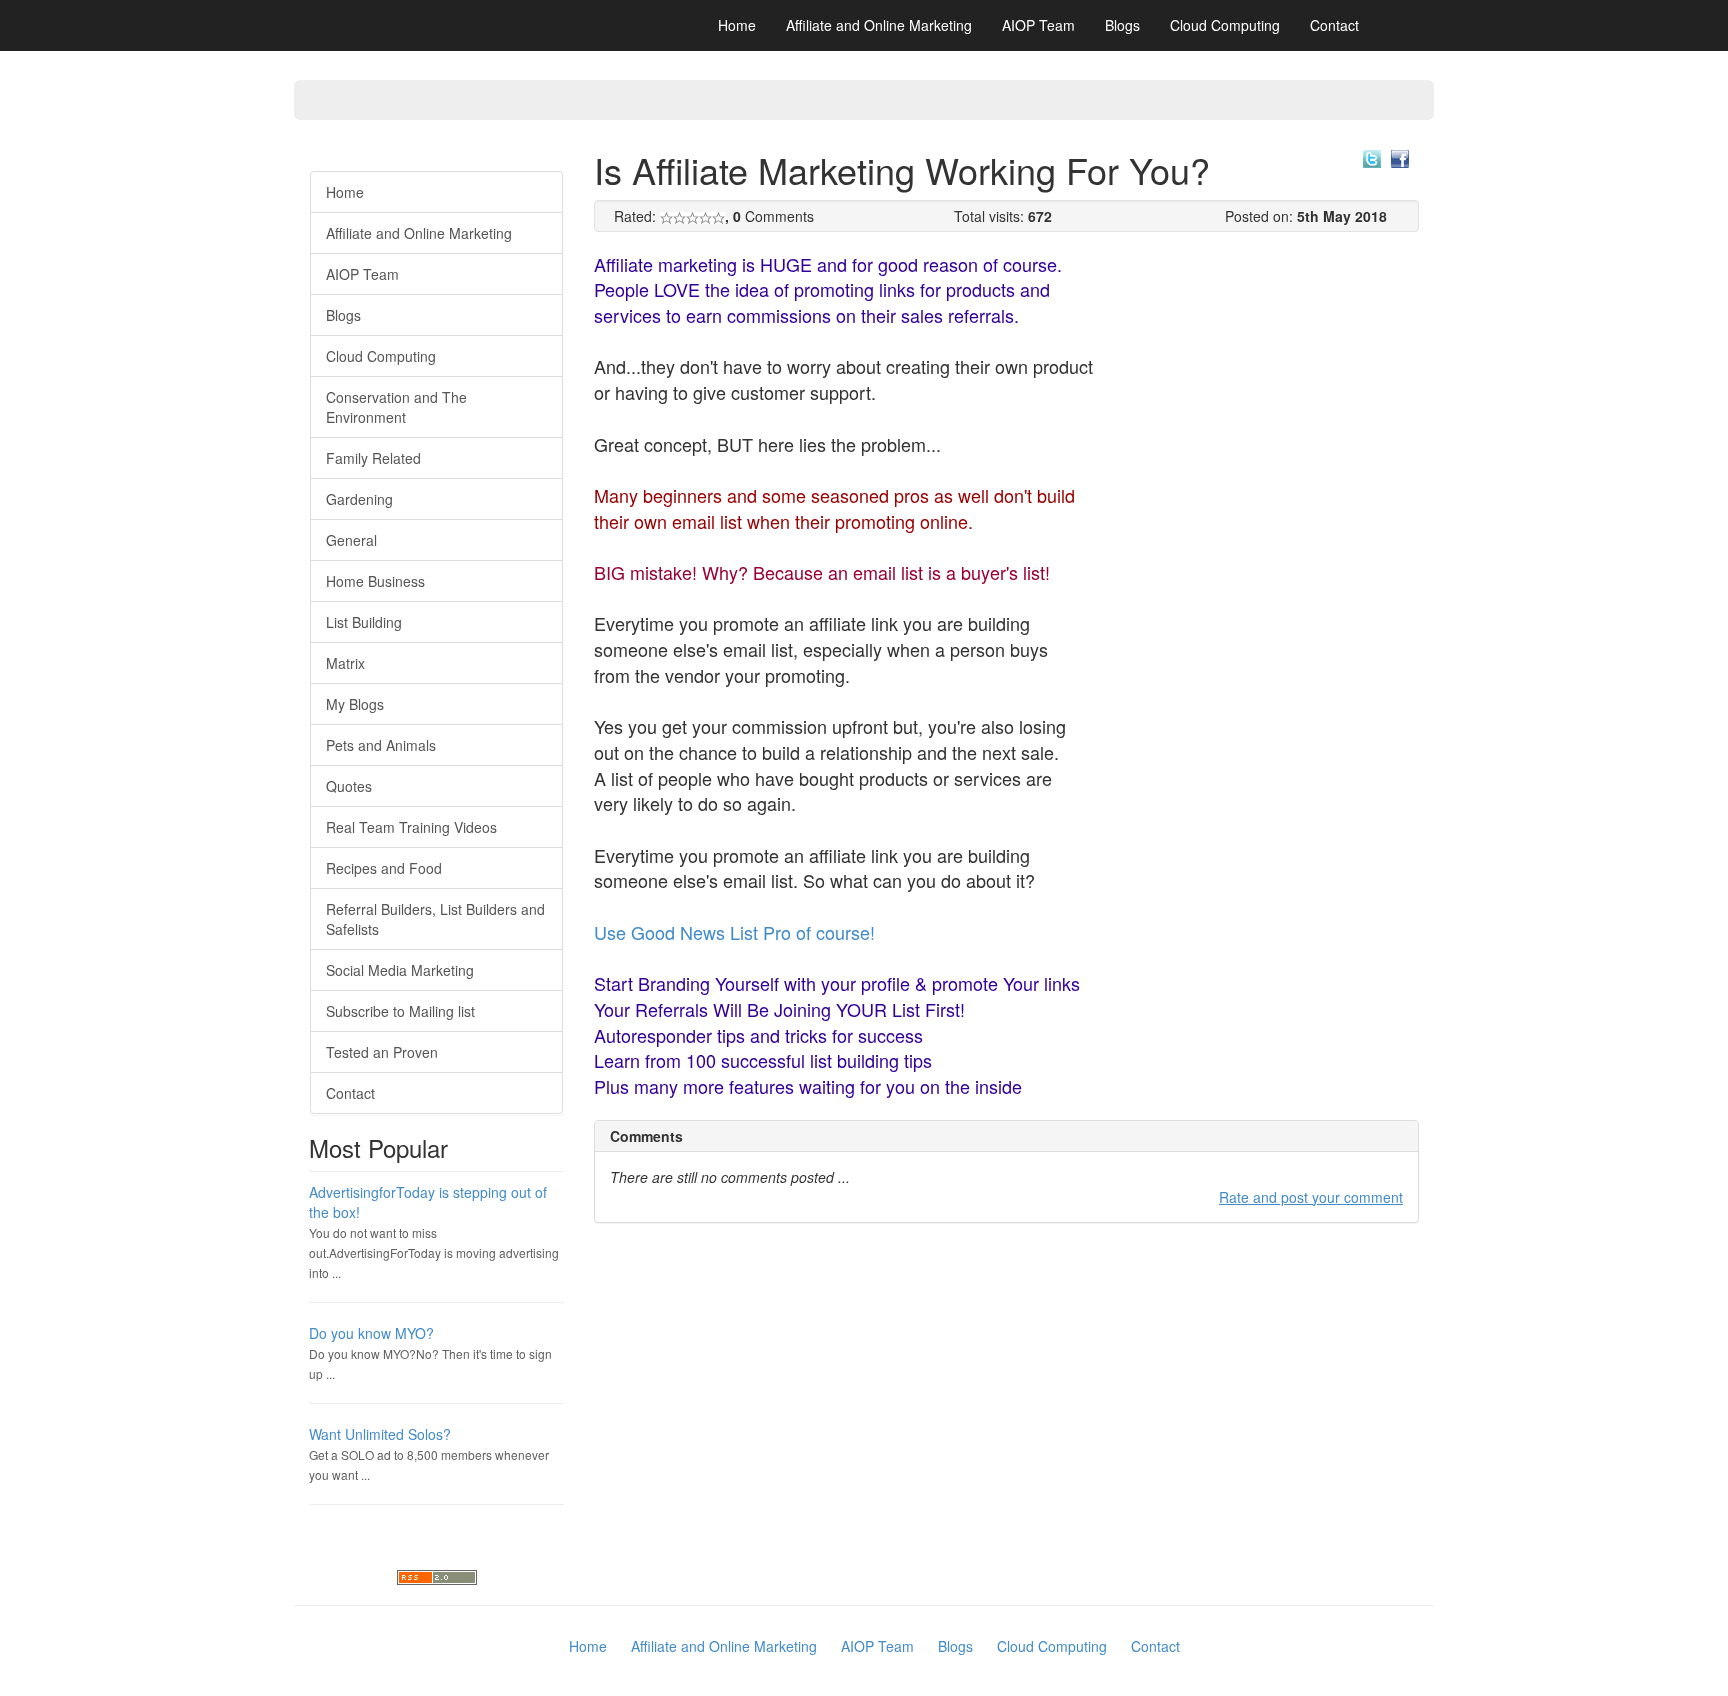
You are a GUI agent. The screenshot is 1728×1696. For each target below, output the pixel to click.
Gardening (359, 499)
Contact (1334, 25)
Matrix (345, 663)
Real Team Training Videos (411, 827)
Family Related (373, 458)
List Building (364, 622)
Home (737, 25)
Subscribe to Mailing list (400, 1011)
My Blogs (355, 704)
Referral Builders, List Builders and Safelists (435, 919)
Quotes (349, 786)
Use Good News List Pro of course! (734, 932)
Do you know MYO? (371, 1333)
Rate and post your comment (1311, 1197)
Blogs (1122, 25)
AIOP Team (1038, 25)
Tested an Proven (382, 1052)
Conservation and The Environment (396, 407)
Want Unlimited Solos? (380, 1434)
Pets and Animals (381, 745)
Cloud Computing (1225, 25)
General (351, 540)
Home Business (375, 581)
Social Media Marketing (400, 970)
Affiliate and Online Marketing (879, 25)
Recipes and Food (384, 868)
